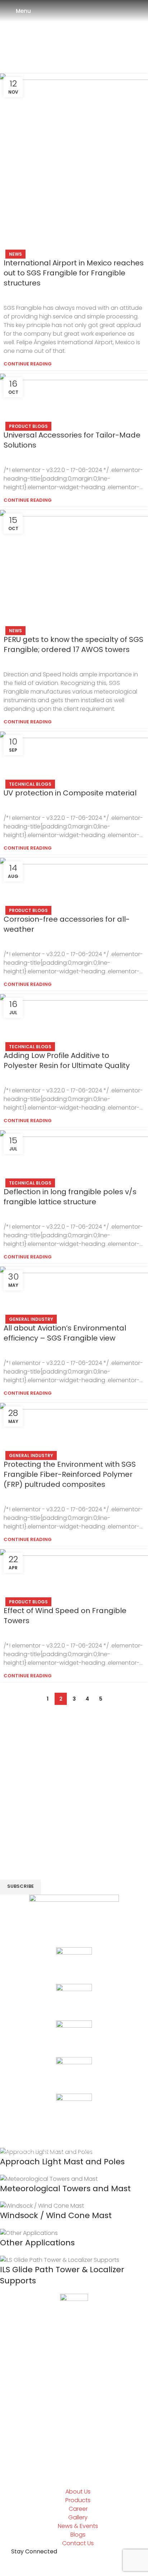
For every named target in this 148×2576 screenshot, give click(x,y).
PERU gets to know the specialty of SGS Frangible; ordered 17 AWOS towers (73, 644)
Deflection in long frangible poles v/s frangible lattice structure (70, 1197)
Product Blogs (28, 426)
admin (103, 35)
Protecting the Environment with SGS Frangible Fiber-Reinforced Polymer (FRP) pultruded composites (70, 1474)
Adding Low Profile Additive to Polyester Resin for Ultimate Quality (67, 1060)
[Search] (142, 11)
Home (42, 49)
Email (10, 1858)
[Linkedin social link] (74, 1712)
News (15, 254)
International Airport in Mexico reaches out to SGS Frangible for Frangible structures (74, 273)
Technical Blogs (30, 784)
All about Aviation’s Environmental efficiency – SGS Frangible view (65, 1333)
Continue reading (28, 364)
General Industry (31, 1319)
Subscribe (20, 1886)
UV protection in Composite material (70, 793)
